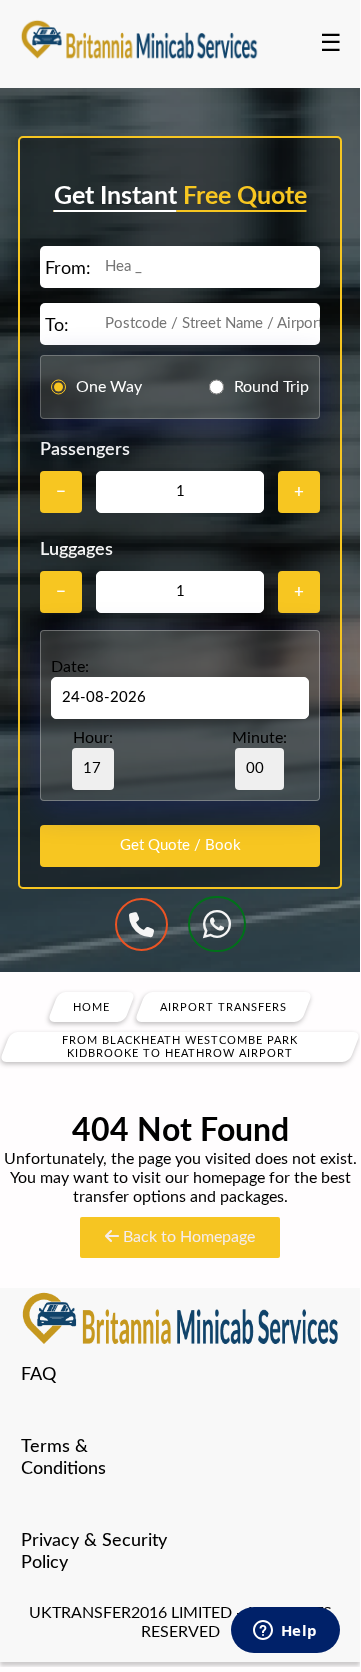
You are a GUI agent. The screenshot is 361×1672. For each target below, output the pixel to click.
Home (91, 1007)
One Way (109, 387)
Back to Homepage (187, 1237)
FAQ (38, 1375)
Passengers (85, 450)
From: (68, 269)
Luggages (76, 550)
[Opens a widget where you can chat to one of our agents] (285, 1632)
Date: (70, 667)
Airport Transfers (223, 1007)
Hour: (93, 738)
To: (57, 326)
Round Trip (271, 387)
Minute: (259, 738)
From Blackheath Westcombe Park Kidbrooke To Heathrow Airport (180, 1047)
